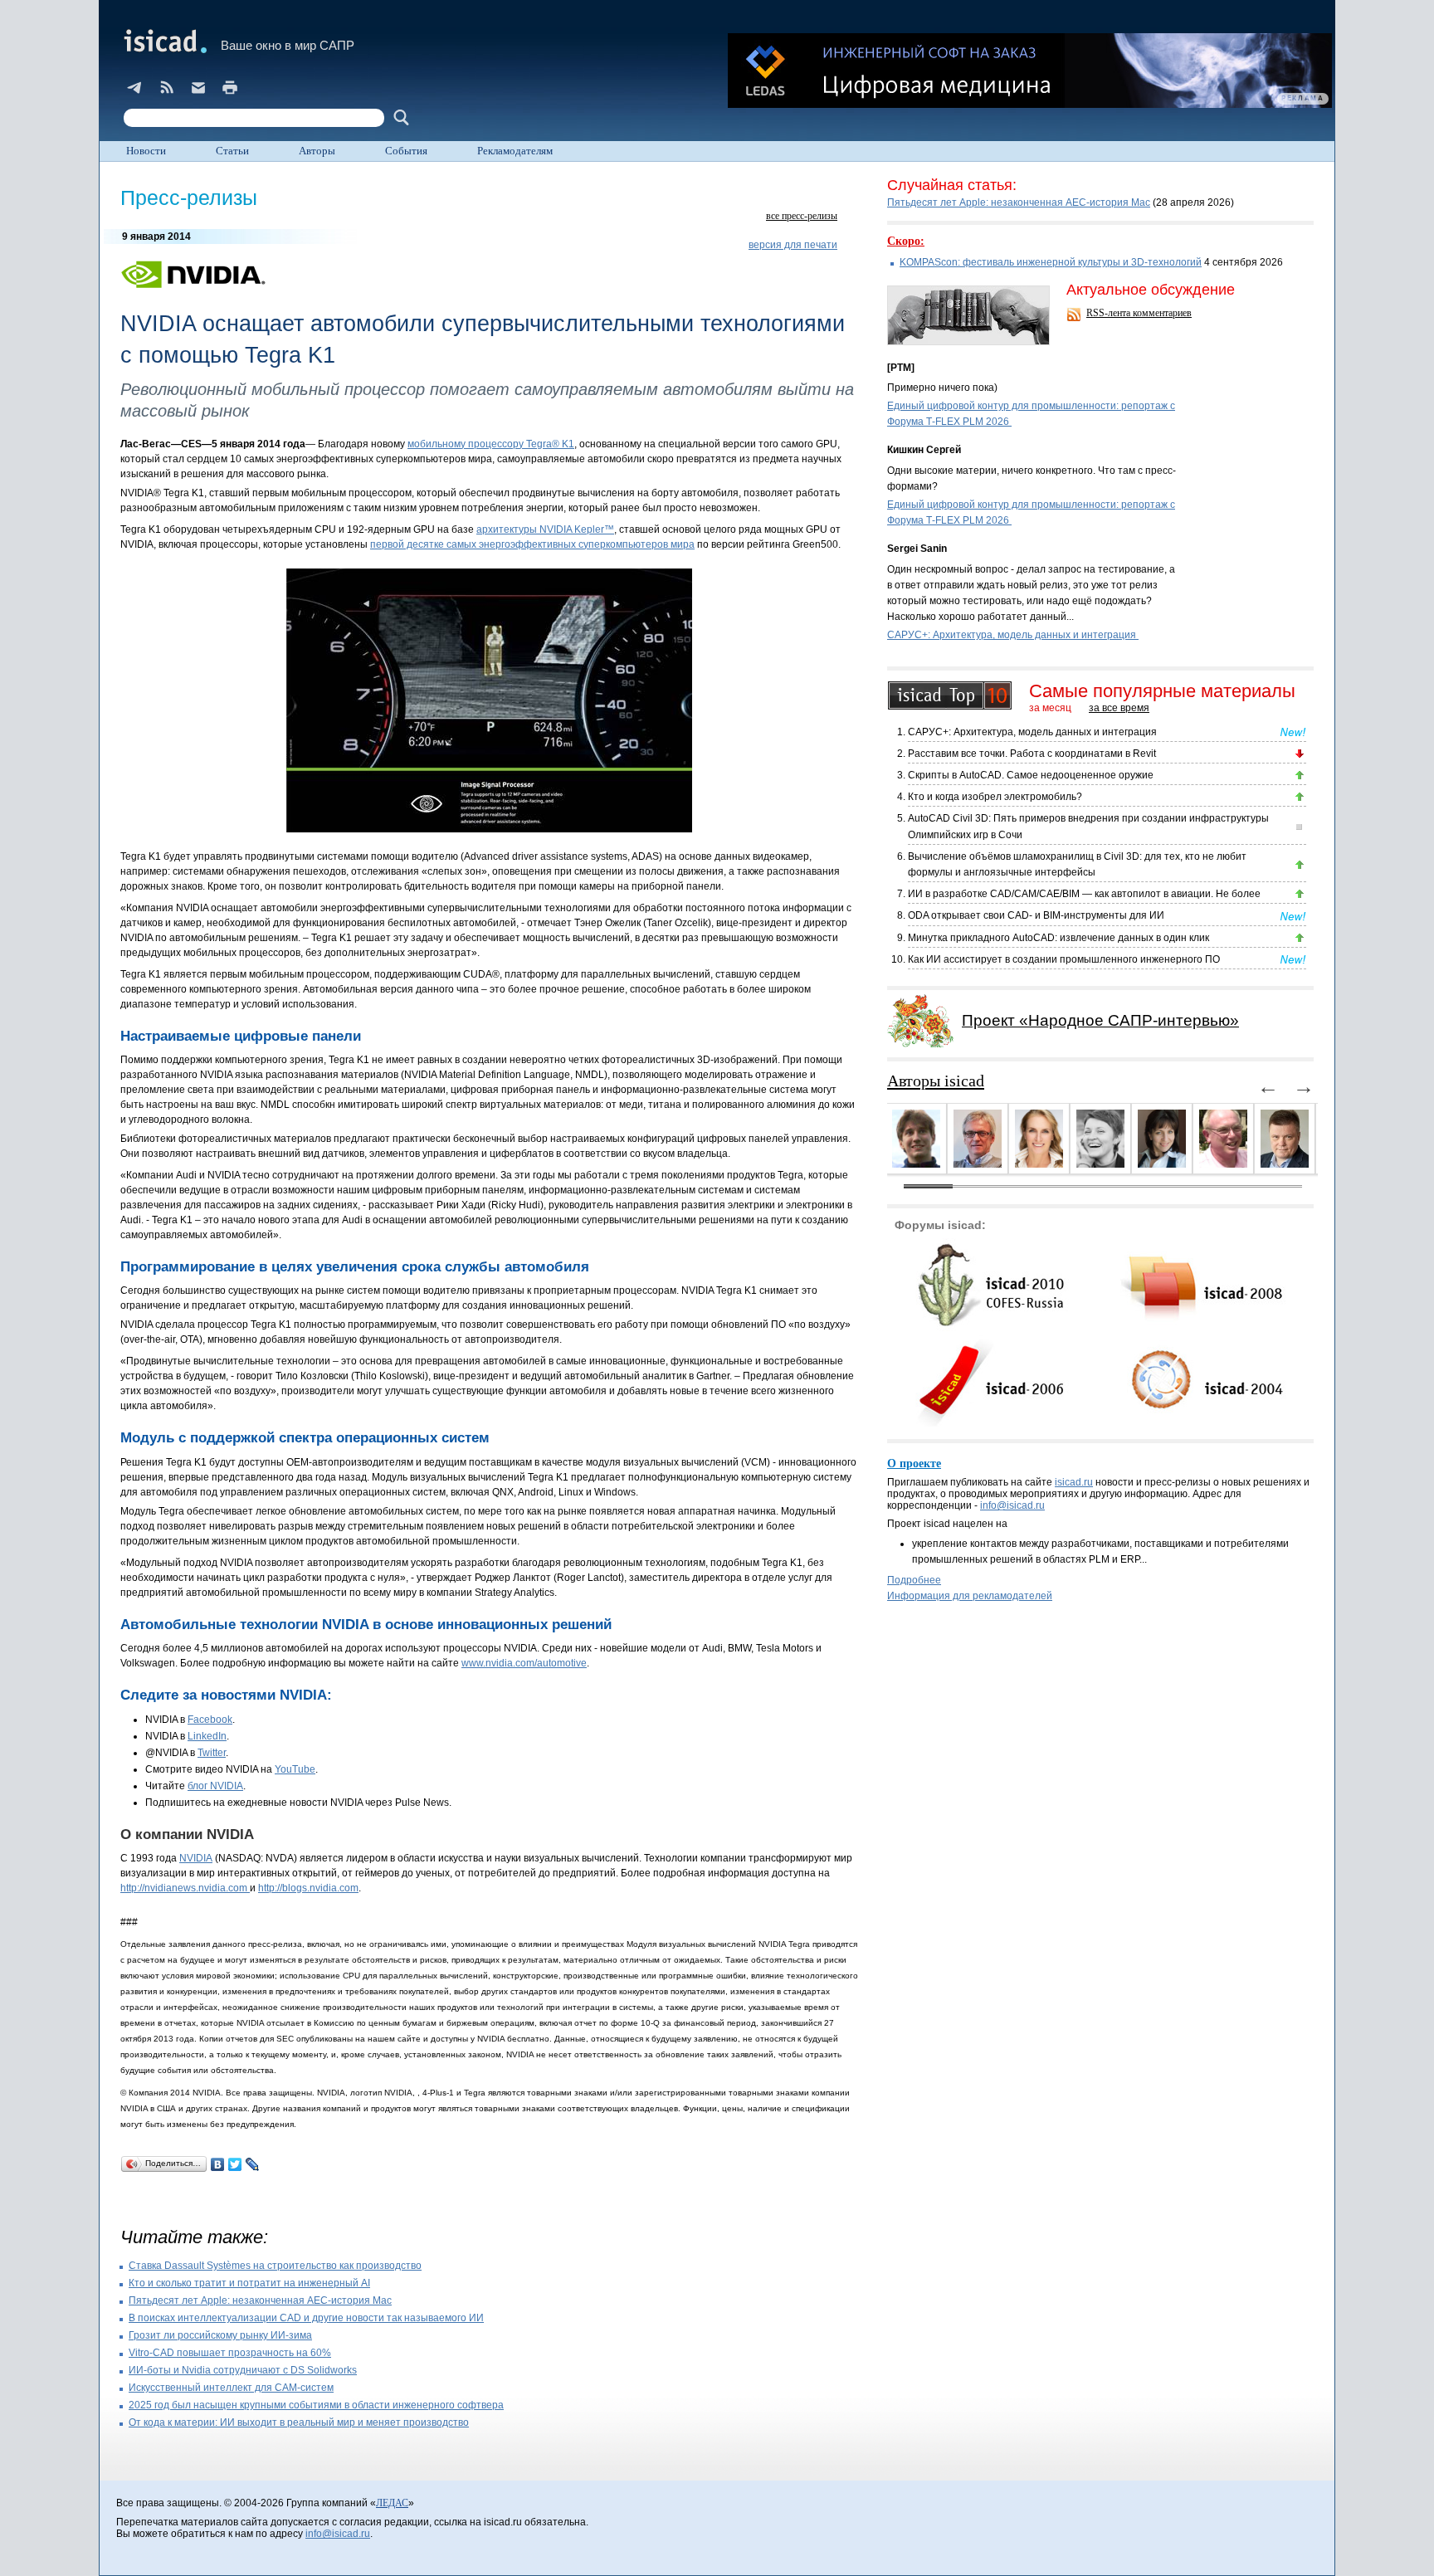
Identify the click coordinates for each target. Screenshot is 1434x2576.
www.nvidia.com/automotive (524, 1663)
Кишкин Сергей (924, 450)
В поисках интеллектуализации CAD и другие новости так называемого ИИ (306, 2318)
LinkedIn (207, 1736)
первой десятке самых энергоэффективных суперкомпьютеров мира (532, 544)
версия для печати (793, 245)
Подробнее (914, 1580)
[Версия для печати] (230, 87)
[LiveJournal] (253, 2164)
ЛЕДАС (392, 2503)
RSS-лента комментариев (1139, 313)
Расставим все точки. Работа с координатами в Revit (1032, 754)
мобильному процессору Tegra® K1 (491, 444)
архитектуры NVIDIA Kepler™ (545, 529)
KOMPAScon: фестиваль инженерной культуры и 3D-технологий (1051, 262)
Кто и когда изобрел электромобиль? (995, 797)
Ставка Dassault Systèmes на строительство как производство (275, 2266)
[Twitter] (235, 2164)
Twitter (212, 1753)
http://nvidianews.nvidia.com (185, 1888)
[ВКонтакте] (218, 2164)
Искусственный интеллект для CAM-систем (231, 2388)
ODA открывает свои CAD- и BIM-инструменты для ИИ (1036, 915)
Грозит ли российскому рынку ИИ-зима (220, 2335)
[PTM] (901, 368)
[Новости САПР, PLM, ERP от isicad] (167, 87)
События (406, 151)
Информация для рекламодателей (970, 1596)
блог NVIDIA (215, 1786)
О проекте (914, 1464)
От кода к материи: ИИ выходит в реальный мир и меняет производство (299, 2422)
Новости (146, 151)
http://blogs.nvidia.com (308, 1888)
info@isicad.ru (1012, 1505)
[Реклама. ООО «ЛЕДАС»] (1030, 71)
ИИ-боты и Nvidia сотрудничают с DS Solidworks (243, 2370)
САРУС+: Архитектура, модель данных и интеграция (1013, 635)
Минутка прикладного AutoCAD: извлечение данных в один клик (1058, 938)
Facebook (210, 1720)
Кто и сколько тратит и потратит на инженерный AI (249, 2283)
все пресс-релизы (802, 216)
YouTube (295, 1769)
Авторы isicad (936, 1081)
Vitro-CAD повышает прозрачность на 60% (230, 2353)
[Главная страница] (164, 41)
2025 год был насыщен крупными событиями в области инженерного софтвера (316, 2405)
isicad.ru (1074, 1482)
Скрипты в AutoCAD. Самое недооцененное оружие (1031, 775)
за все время (1119, 708)
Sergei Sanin (917, 549)
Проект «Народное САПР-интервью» (1100, 1020)
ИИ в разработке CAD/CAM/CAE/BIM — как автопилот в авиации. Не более (1084, 894)
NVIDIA (196, 1858)
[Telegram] (135, 87)
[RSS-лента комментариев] (1075, 316)
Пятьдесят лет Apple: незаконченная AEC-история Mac (260, 2300)
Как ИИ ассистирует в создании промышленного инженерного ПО (1064, 959)
